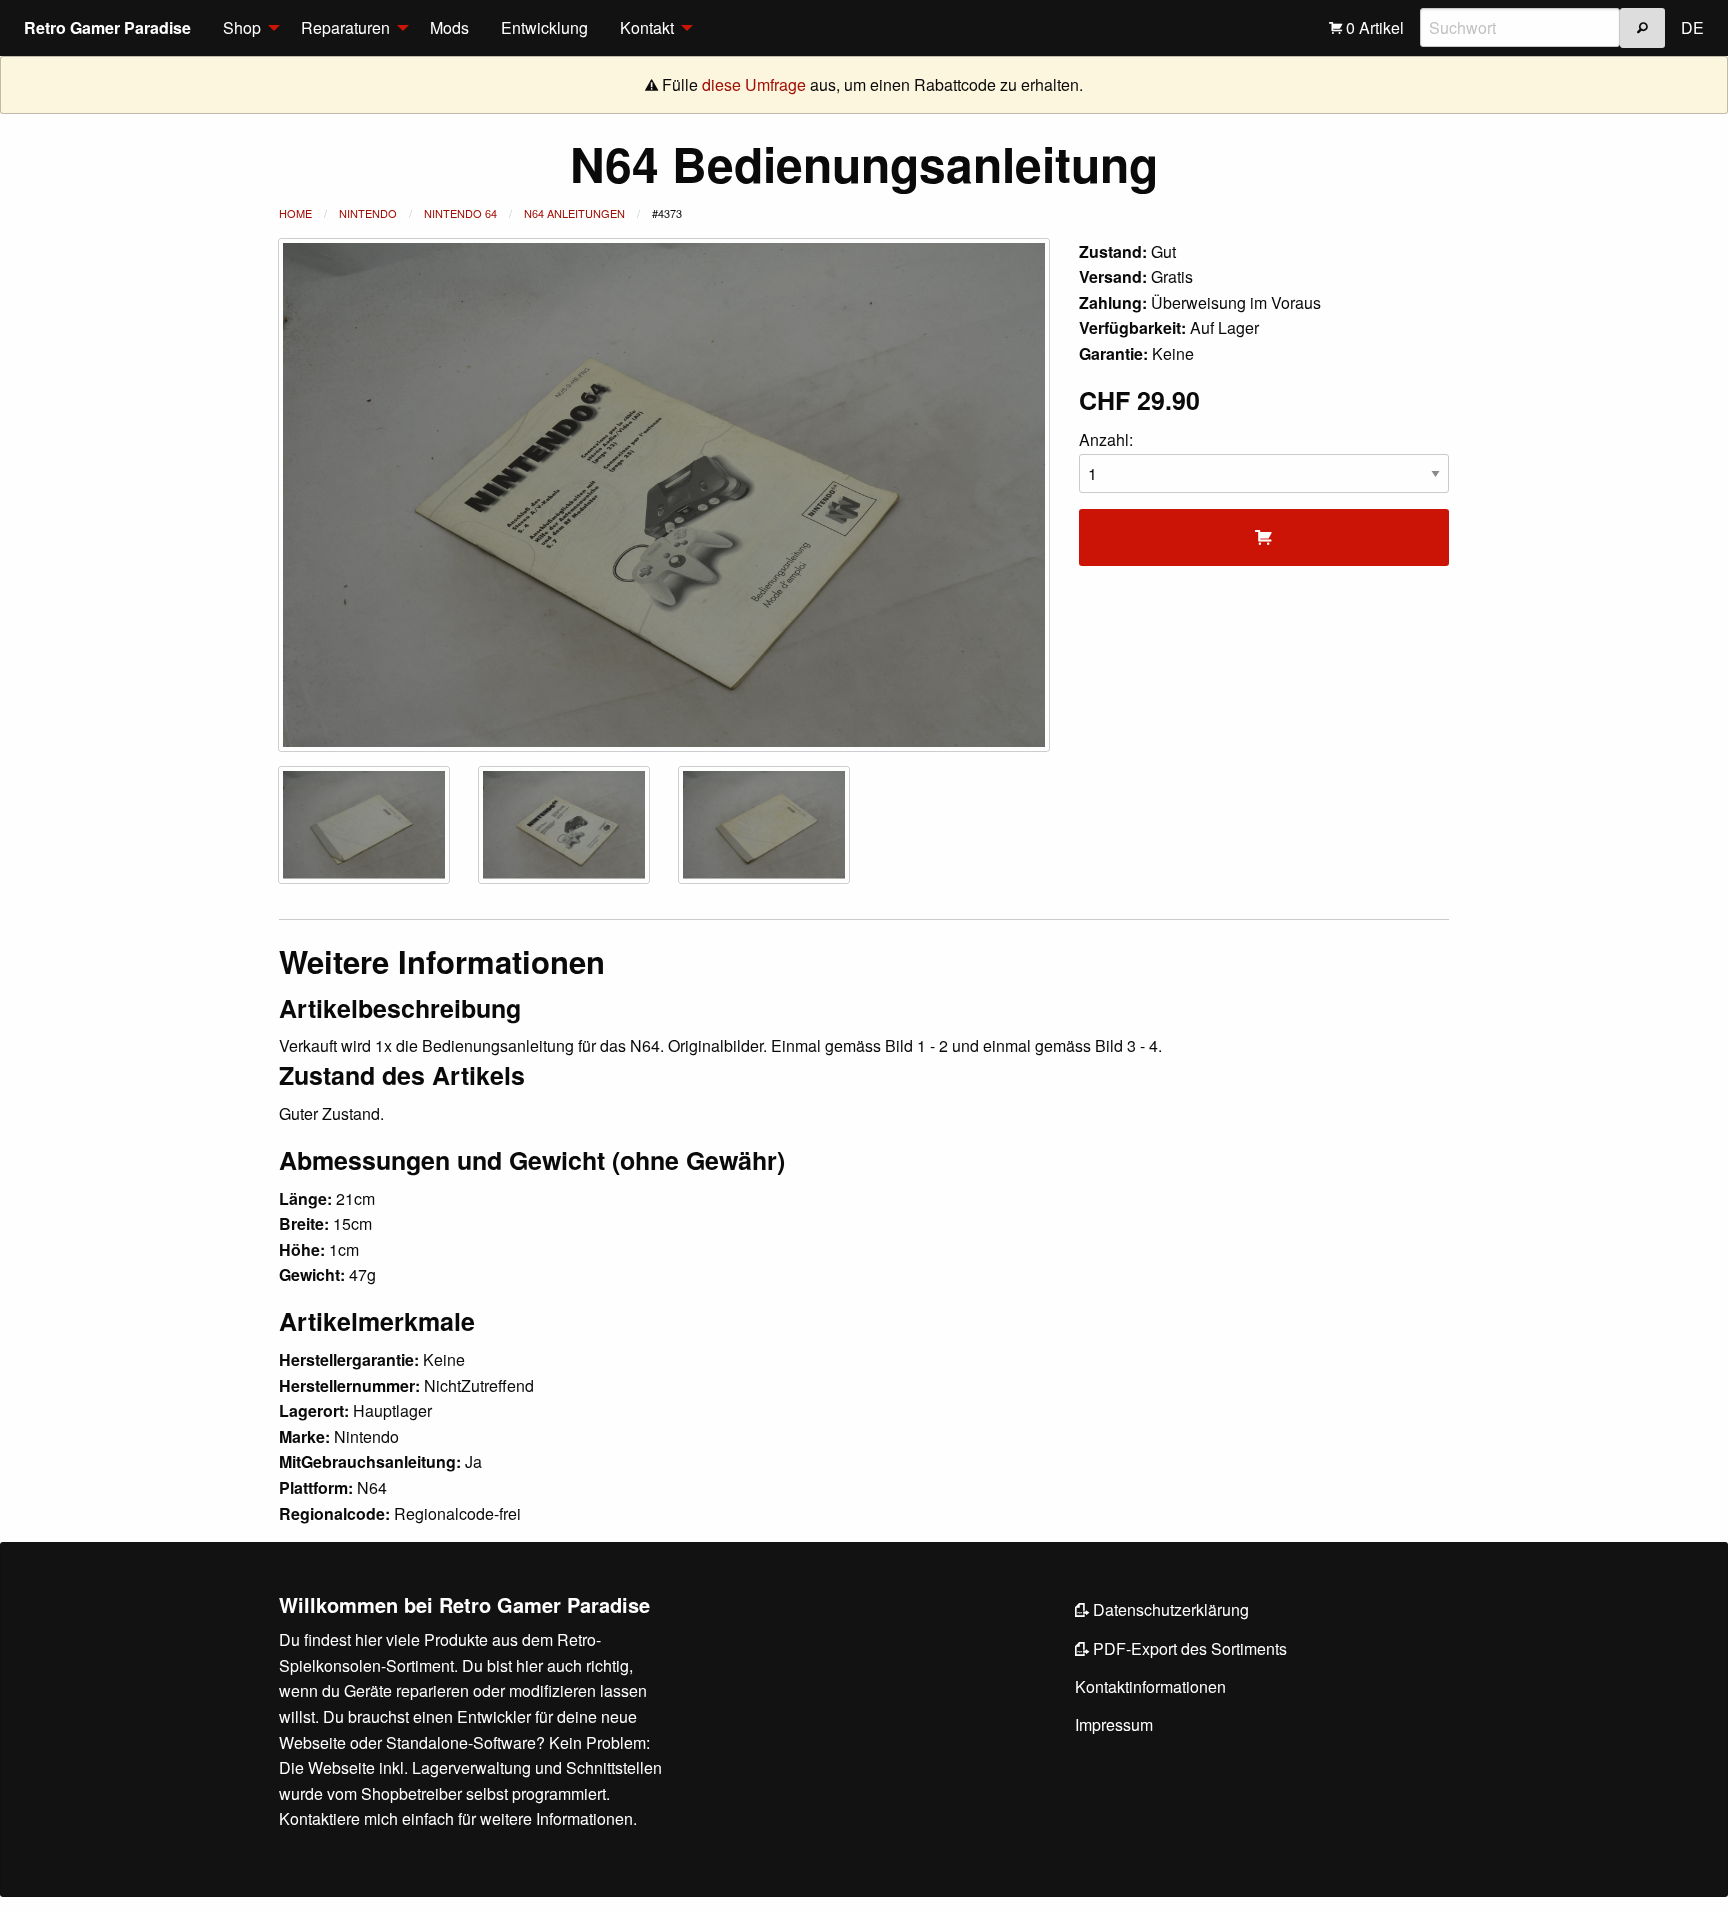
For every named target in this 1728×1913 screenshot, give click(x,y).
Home (295, 213)
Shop (242, 27)
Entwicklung (544, 27)
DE (1692, 27)
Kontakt (647, 27)
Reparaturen (345, 27)
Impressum (1114, 1724)
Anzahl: (1106, 439)
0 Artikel (1373, 27)
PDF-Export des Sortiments (1188, 1648)
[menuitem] (246, 28)
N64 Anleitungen (574, 213)
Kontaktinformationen (1150, 1686)
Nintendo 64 (460, 213)
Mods (449, 27)
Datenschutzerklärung (1169, 1609)
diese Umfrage (754, 84)
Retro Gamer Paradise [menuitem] (107, 27)
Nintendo (368, 213)
